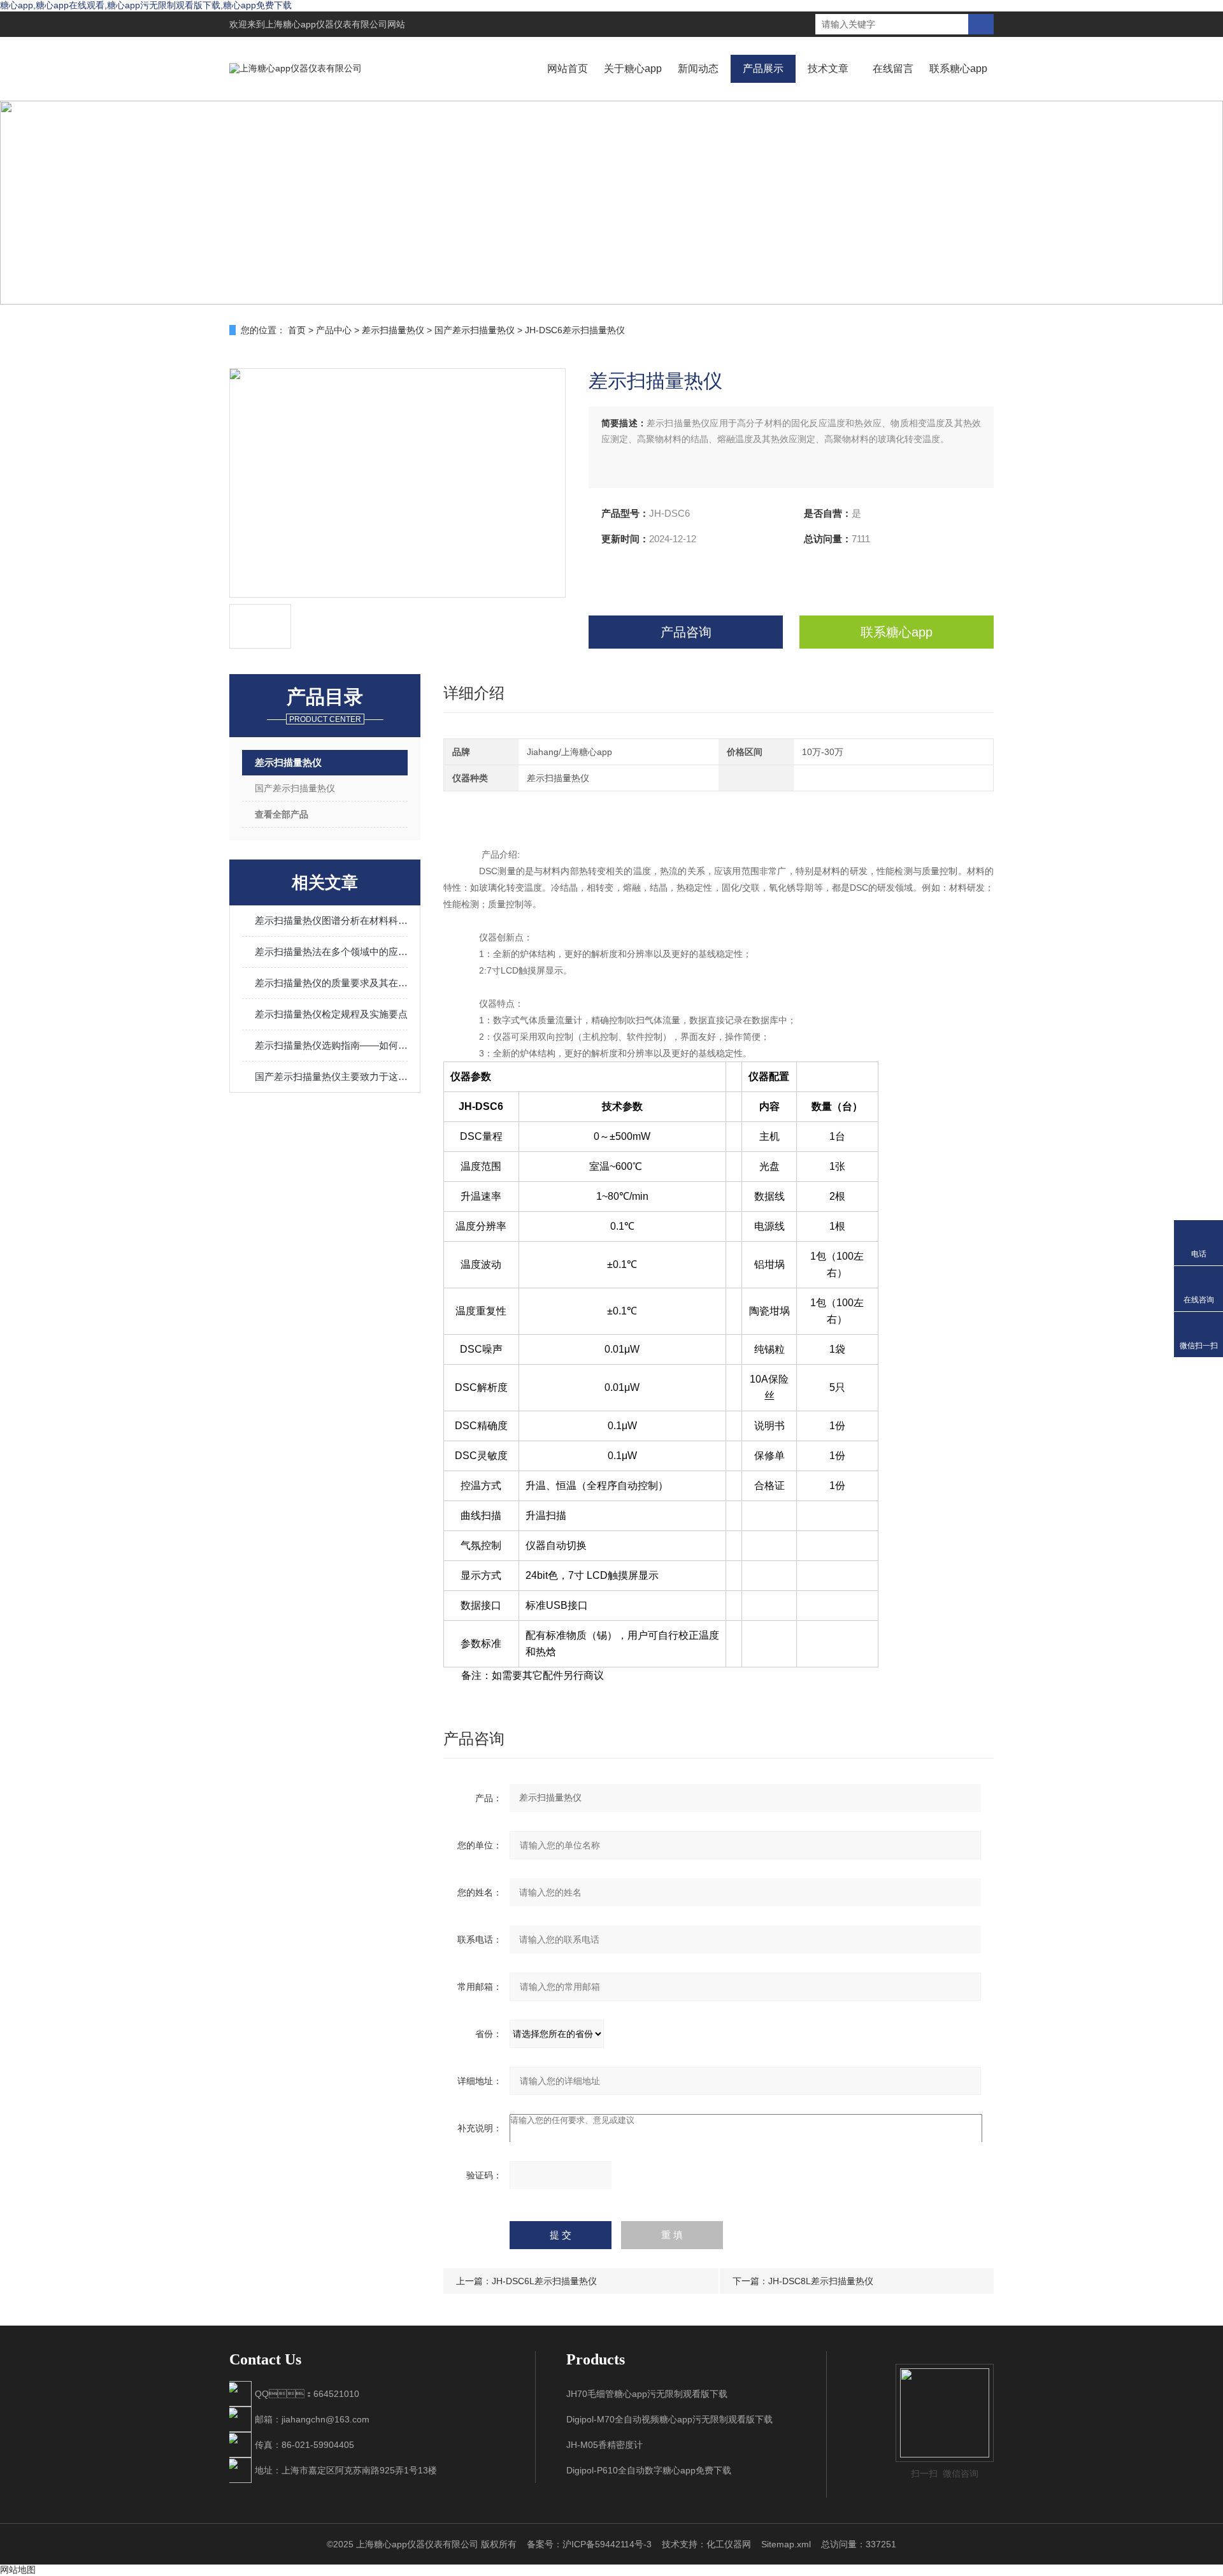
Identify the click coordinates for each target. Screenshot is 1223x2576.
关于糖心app (633, 68)
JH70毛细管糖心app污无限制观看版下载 (647, 2394)
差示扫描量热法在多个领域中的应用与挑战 (331, 952)
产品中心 (334, 330)
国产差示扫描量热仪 (475, 330)
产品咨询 (686, 632)
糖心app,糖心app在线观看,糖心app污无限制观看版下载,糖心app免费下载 (146, 5)
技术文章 (828, 68)
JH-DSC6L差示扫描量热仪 (544, 2281)
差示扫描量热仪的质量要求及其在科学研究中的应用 (331, 983)
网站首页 (568, 68)
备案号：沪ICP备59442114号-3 (589, 2544)
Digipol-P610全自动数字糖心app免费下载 (649, 2470)
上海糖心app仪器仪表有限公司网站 (335, 24)
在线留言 (893, 68)
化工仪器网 (729, 2544)
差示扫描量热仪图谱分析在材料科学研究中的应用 (331, 920)
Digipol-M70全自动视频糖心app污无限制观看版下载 (669, 2419)
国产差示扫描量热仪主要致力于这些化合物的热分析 (331, 1076)
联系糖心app (958, 68)
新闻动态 (698, 68)
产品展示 (763, 68)
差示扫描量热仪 (393, 330)
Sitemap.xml (786, 2544)
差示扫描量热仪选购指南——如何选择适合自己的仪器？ (331, 1045)
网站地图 (18, 2570)
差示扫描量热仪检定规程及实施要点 (331, 1014)
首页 (297, 330)
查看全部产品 (282, 814)
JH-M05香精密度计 (604, 2445)
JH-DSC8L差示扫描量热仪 (821, 2281)
